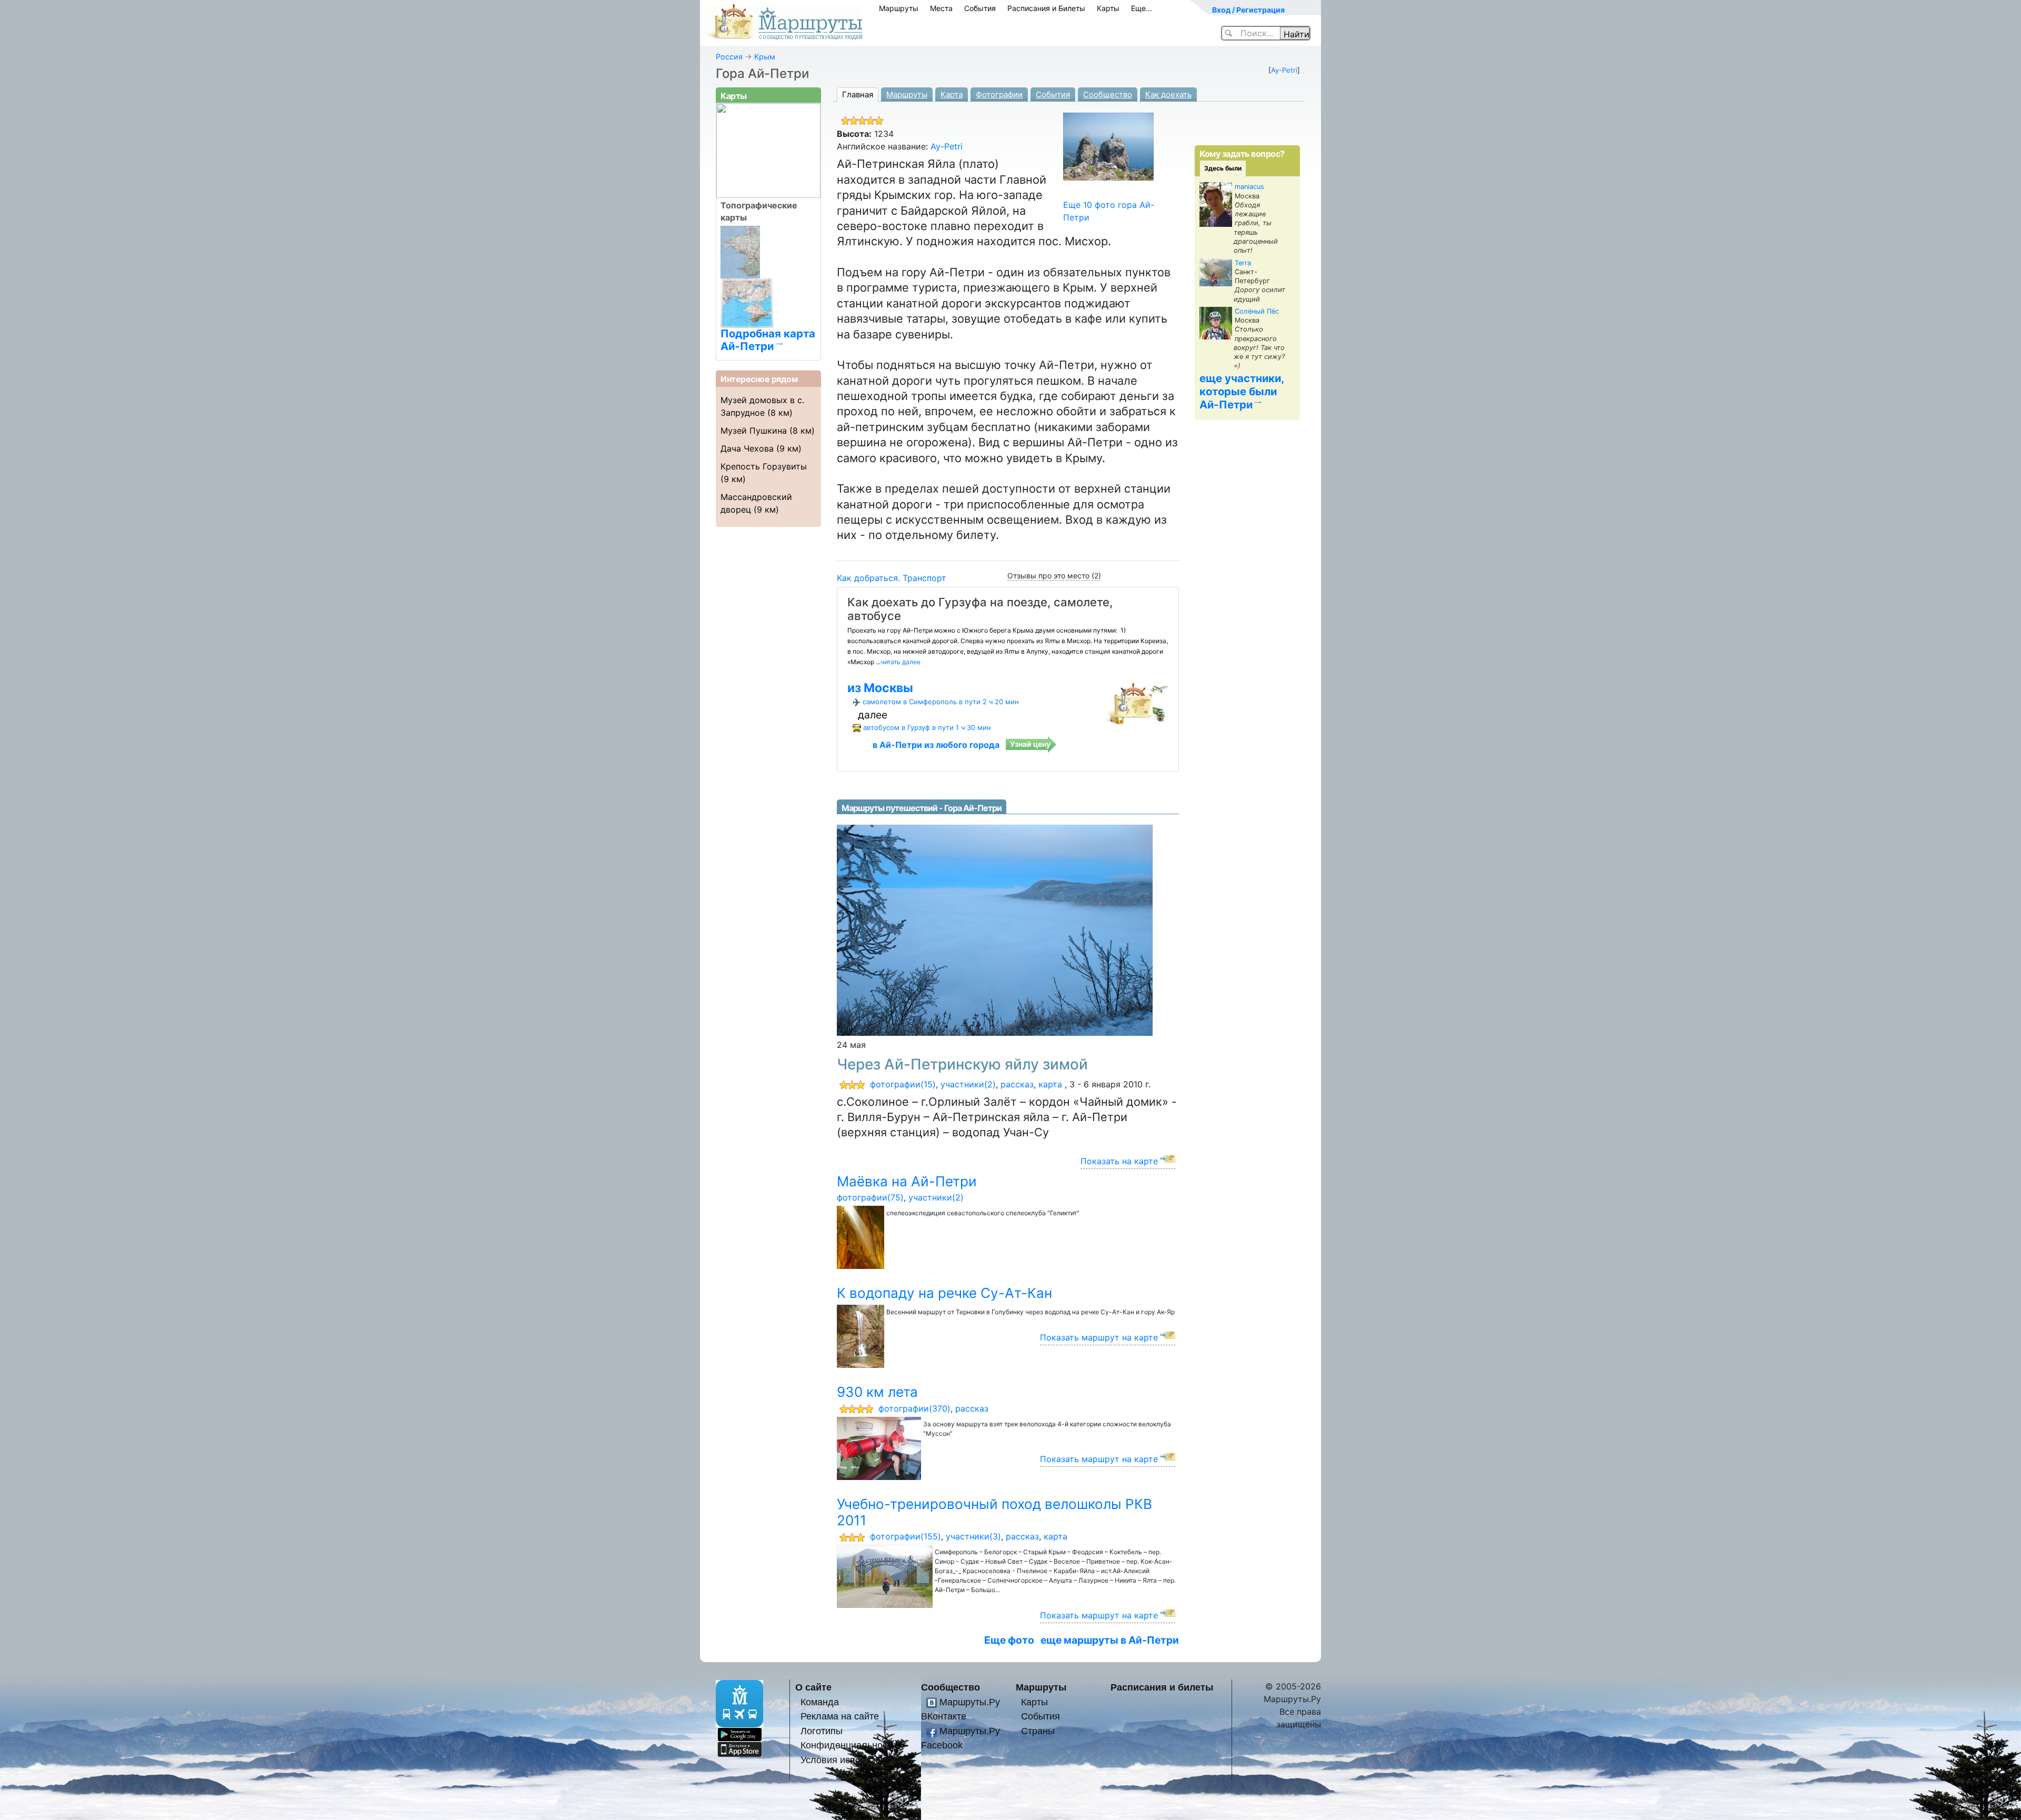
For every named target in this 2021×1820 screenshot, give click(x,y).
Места (941, 8)
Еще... (1142, 8)
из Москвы (880, 688)
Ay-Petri (1284, 70)
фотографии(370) (914, 1408)
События (980, 8)
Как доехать (1168, 94)
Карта (952, 94)
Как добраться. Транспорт (892, 578)
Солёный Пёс (1257, 311)
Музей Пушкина (754, 431)
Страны (1038, 1731)
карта (1050, 1084)
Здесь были (1223, 168)
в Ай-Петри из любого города (936, 745)
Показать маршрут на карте (1099, 1337)
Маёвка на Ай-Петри (907, 1181)
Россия (729, 57)
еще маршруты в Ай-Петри (1110, 1640)
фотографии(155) (906, 1536)
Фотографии (999, 94)
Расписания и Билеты (1046, 8)
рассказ (1017, 1084)
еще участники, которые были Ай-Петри (1242, 391)
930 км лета (877, 1392)
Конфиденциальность (848, 1745)
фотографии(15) (903, 1084)
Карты (1108, 8)
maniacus (1249, 187)
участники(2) (968, 1084)
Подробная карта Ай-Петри (768, 339)
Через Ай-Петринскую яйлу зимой (962, 1064)
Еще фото (1009, 1640)
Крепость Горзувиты (764, 466)
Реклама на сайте (840, 1716)
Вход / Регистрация (1248, 10)
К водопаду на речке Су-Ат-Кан (944, 1293)
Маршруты (899, 8)
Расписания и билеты (1162, 1687)
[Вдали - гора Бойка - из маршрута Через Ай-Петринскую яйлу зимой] (995, 929)
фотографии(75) (870, 1197)
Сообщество (1108, 94)
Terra (1243, 263)
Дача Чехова (747, 448)
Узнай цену (1030, 744)
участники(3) (973, 1536)
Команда (820, 1702)
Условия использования (854, 1760)
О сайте (813, 1687)
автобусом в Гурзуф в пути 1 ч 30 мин (927, 727)
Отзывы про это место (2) (1054, 576)
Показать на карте (1119, 1161)
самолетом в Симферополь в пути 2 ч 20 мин (941, 702)
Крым (765, 57)
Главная (858, 94)
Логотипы (822, 1731)
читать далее (901, 662)
